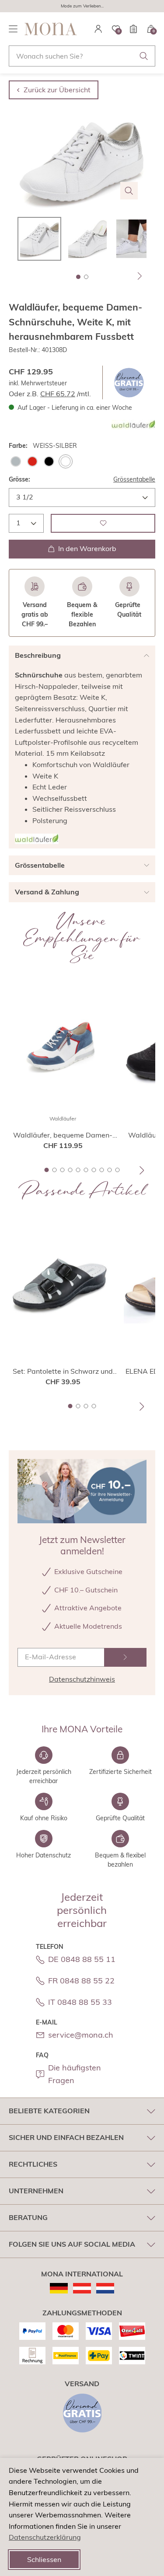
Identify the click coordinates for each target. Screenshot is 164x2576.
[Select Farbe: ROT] (32, 461)
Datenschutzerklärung (45, 2537)
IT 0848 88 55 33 (80, 2002)
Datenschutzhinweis (82, 1679)
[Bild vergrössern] (129, 191)
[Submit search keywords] (144, 56)
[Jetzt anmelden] (126, 1657)
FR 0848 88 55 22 (81, 1981)
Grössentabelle (134, 479)
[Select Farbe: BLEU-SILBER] (16, 461)
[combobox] (82, 56)
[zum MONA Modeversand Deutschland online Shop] (59, 2288)
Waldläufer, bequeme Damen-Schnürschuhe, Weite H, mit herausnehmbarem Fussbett (63, 1135)
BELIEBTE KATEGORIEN (49, 2111)
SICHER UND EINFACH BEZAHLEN (66, 2137)
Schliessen (44, 2559)
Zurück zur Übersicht (57, 90)
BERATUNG (28, 2217)
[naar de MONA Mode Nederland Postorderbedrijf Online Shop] (105, 2288)
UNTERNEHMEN (36, 2191)
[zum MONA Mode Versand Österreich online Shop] (82, 2288)
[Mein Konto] (98, 29)
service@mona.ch (81, 2035)
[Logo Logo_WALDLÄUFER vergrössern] (133, 425)
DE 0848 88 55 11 (82, 1959)
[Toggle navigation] (13, 29)
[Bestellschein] (133, 29)
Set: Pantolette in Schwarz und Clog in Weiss (63, 1372)
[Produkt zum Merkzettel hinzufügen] (103, 523)
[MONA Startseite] (51, 29)
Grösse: (19, 479)
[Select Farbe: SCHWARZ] (49, 461)
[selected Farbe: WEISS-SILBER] (66, 461)
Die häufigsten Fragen (75, 2074)
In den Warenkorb (87, 548)
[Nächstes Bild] (140, 276)
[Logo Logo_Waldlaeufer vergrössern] (37, 839)
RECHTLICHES (33, 2164)
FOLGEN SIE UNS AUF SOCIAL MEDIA (72, 2244)
